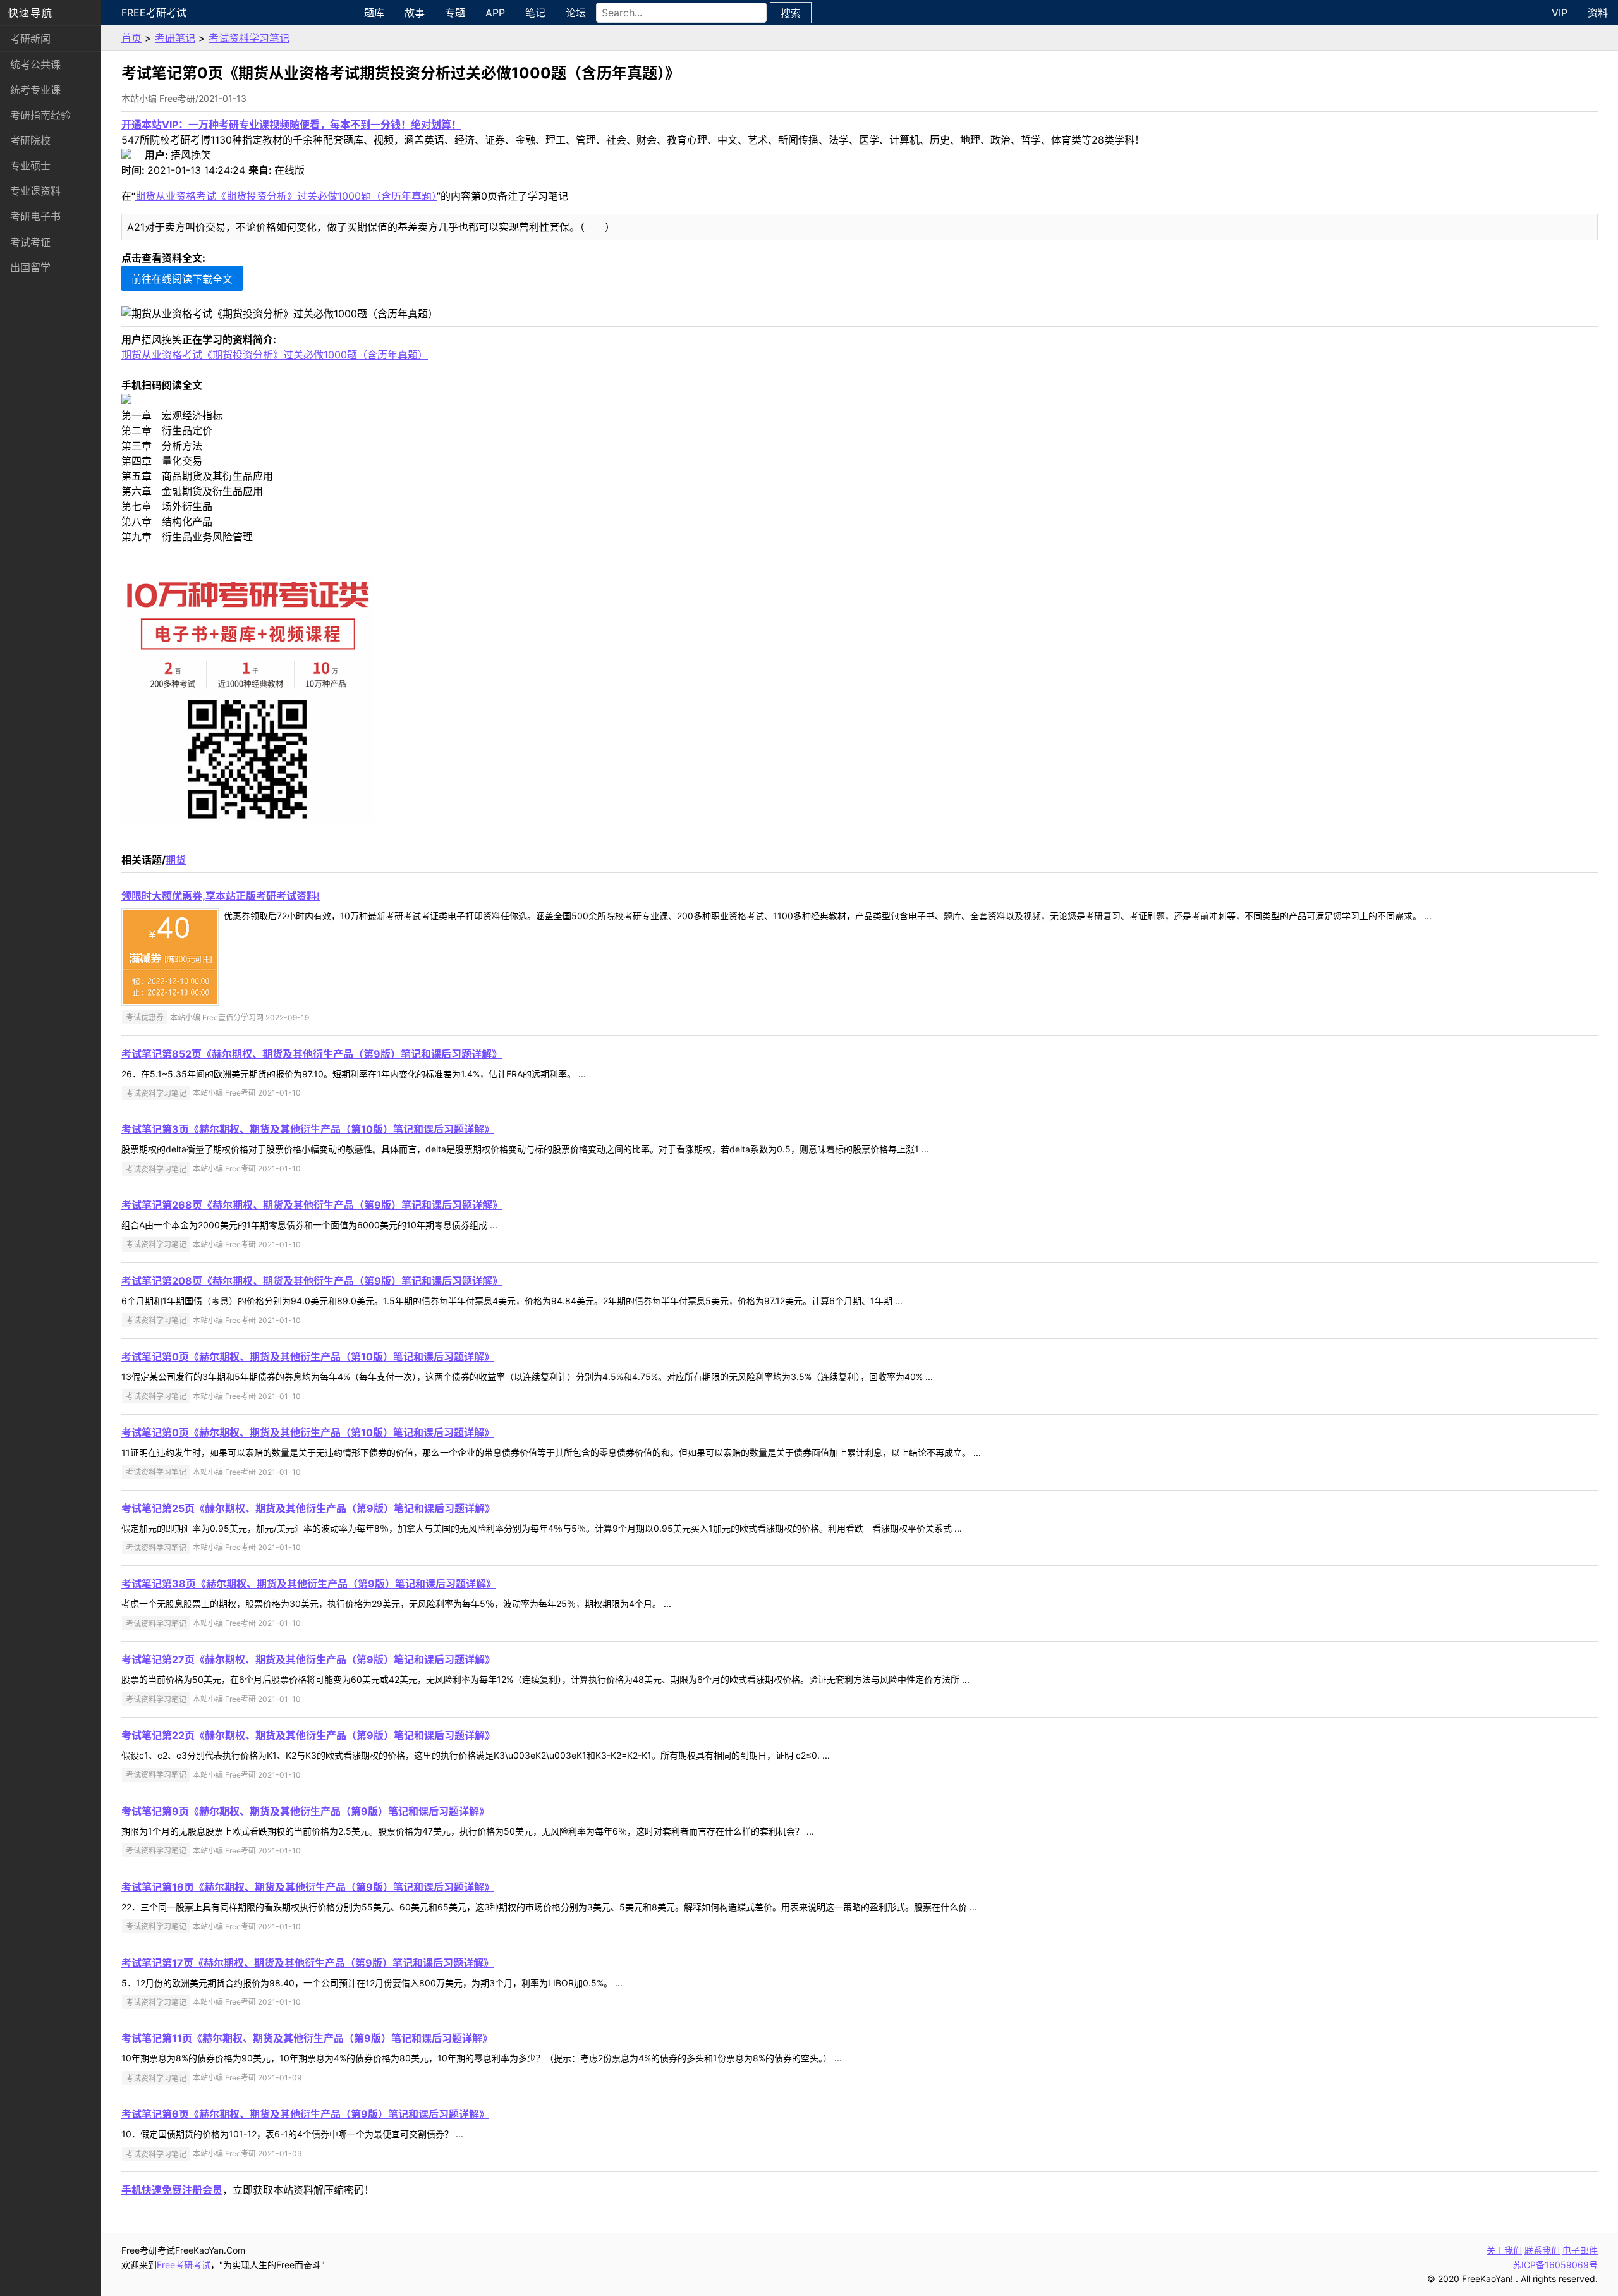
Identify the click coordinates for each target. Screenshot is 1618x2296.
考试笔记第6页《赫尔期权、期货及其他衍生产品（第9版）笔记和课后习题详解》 (305, 2114)
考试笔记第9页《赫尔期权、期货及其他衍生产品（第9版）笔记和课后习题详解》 (305, 1811)
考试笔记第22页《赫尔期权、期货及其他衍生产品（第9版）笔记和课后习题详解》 (308, 1735)
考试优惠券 (145, 1017)
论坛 (576, 13)
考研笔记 (175, 38)
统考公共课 (35, 64)
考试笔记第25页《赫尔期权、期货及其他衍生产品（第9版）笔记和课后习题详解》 (308, 1508)
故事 (415, 13)
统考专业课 (35, 90)
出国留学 (30, 267)
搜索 (791, 13)
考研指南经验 (40, 115)
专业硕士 (30, 166)
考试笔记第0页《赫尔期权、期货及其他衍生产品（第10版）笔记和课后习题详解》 (308, 1357)
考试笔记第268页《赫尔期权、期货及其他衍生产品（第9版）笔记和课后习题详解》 (312, 1205)
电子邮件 (1580, 2250)
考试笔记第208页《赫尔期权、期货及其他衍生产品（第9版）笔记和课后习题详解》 (312, 1281)
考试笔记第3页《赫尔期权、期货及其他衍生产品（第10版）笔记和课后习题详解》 (308, 1129)
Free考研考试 (154, 13)
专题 (455, 13)
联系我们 (1542, 2250)
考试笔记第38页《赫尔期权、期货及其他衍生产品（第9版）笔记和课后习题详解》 (309, 1584)
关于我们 (1504, 2250)
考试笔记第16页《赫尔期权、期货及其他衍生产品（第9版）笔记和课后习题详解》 (308, 1887)
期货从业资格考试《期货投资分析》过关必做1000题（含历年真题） (286, 196)
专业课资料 (35, 191)
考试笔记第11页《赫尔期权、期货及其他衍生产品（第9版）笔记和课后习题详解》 (307, 2038)
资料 (1598, 13)
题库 (374, 13)
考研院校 (30, 140)
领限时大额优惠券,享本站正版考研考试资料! (221, 896)
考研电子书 (35, 216)
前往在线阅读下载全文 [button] (182, 279)
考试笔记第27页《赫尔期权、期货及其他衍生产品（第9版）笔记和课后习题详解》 (308, 1659)
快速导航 (30, 13)
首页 (131, 38)
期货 (176, 860)
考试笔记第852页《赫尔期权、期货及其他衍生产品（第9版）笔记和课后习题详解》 (312, 1054)
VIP (1560, 13)
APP (495, 13)
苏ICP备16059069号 (1555, 2265)
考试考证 (30, 242)
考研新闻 (30, 39)
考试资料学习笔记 (249, 38)
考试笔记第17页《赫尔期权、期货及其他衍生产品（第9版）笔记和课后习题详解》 (307, 1963)
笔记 (535, 13)
